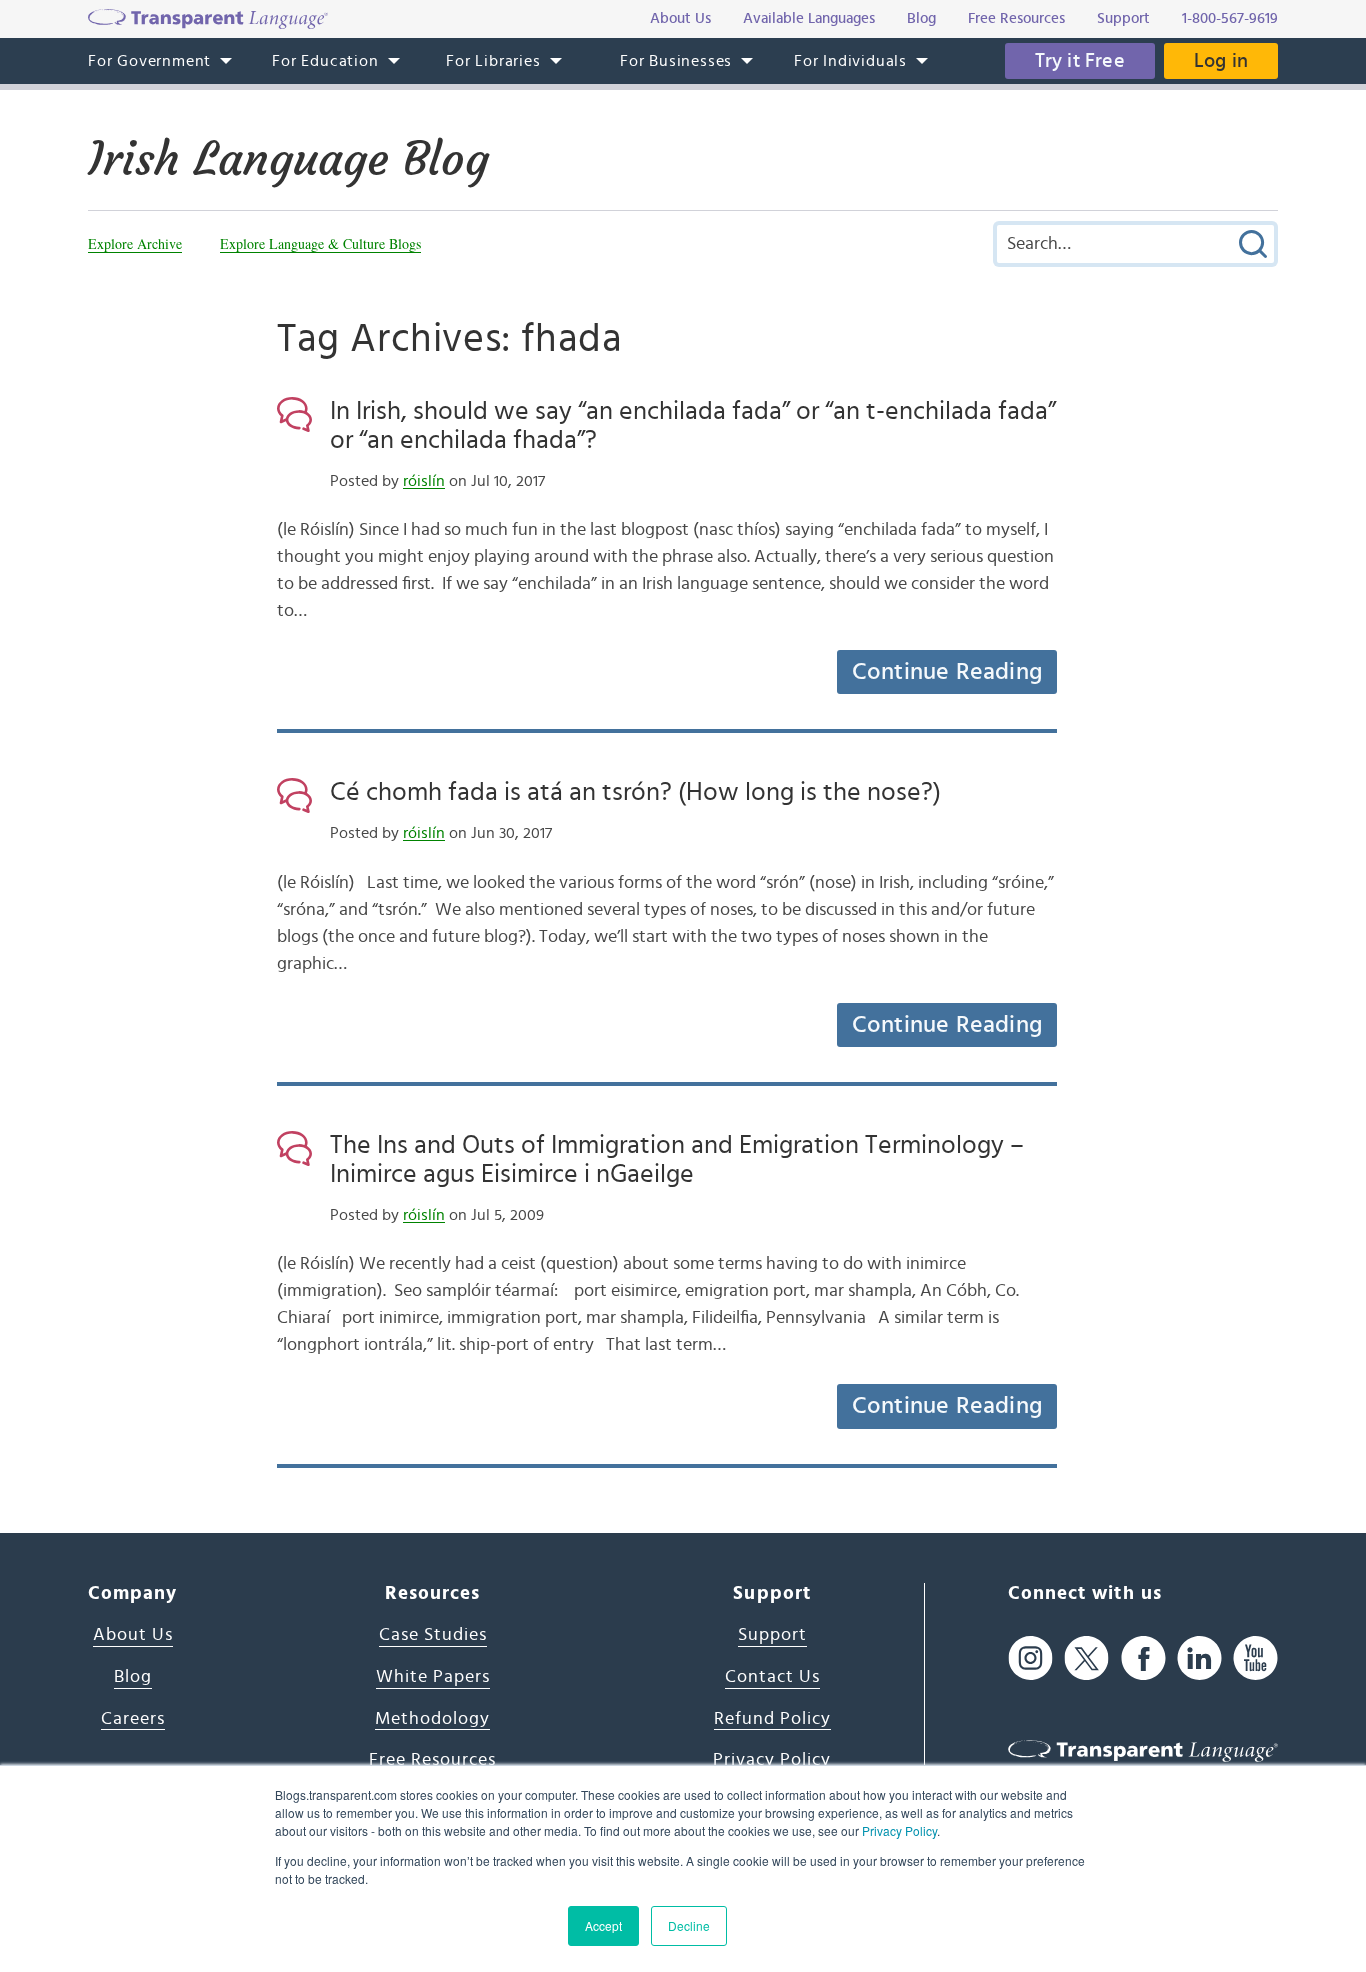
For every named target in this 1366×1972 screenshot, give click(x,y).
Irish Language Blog (288, 159)
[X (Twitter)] (1086, 1657)
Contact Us (772, 1677)
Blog (133, 1677)
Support (772, 1635)
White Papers (433, 1677)
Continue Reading (947, 672)
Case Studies (433, 1635)
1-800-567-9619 (1230, 18)
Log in (1221, 61)
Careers (133, 1719)
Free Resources (432, 1760)
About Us (133, 1635)
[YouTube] (1255, 1657)
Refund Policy (772, 1719)
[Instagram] (1030, 1657)
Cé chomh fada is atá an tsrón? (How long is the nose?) (635, 792)
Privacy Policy (899, 1830)
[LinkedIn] (1199, 1657)
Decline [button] (689, 1925)
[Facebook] (1143, 1657)
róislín (424, 481)
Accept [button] (603, 1925)
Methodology (432, 1719)
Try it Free (1080, 61)
